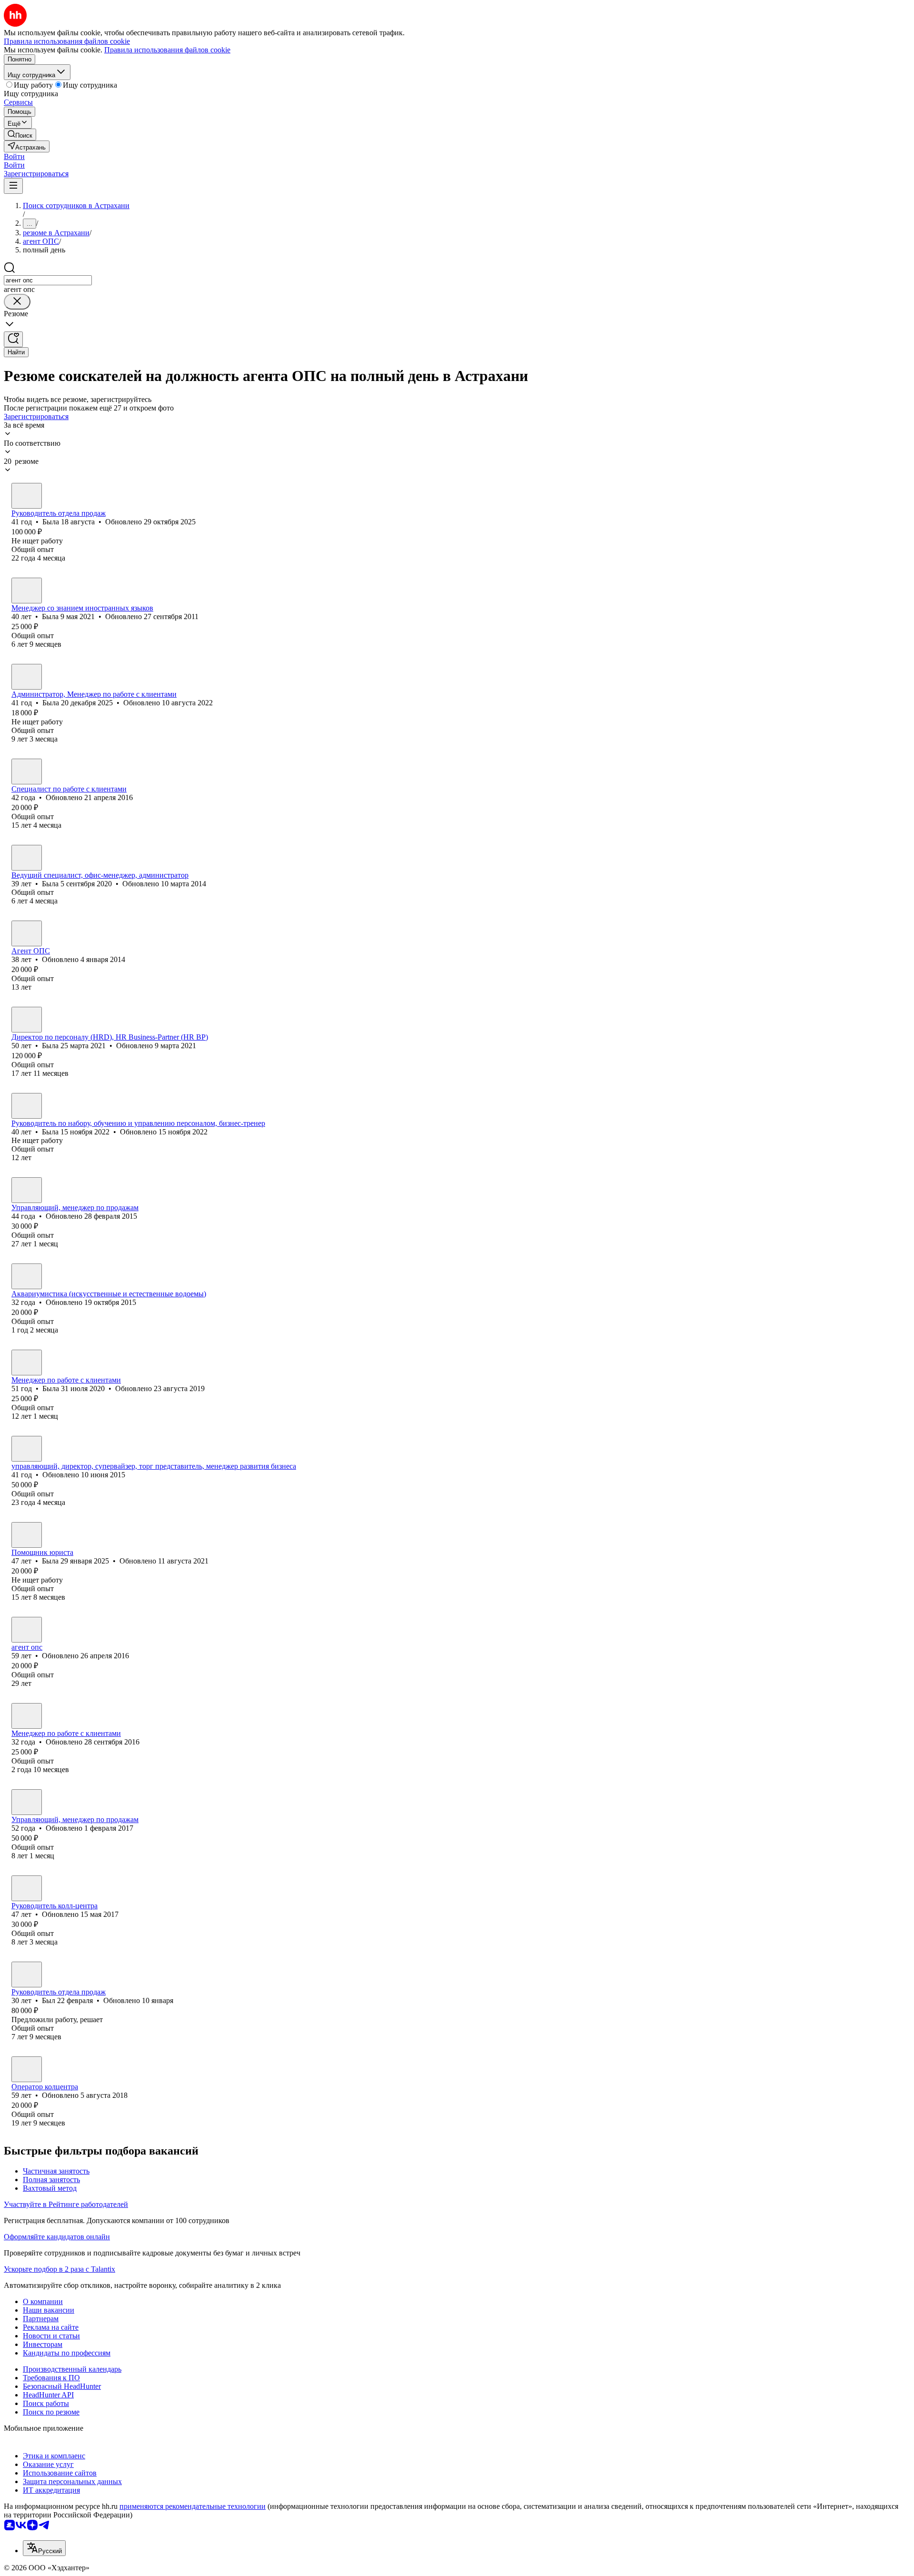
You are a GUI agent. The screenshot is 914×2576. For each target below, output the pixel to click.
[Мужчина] (27, 933)
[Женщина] (27, 496)
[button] (14, 156)
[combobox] (48, 280)
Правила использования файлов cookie (167, 50)
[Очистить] (17, 302)
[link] (20, 135)
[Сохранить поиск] (13, 339)
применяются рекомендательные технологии (193, 2506)
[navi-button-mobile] (13, 186)
